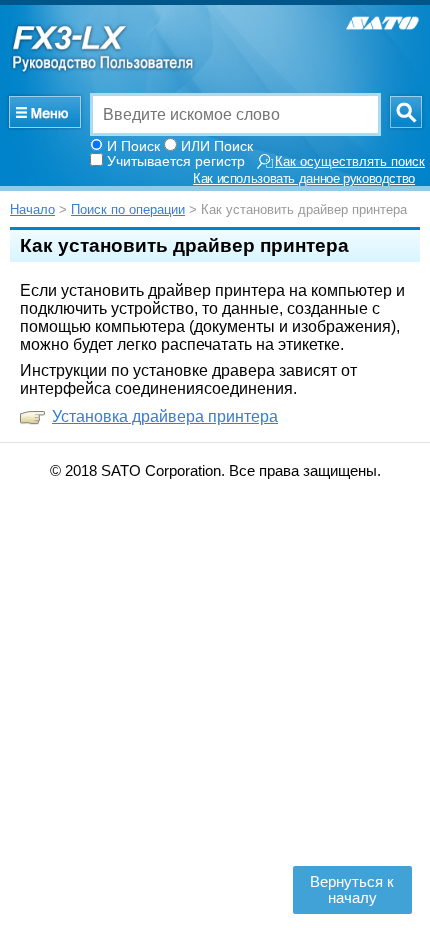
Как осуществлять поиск (350, 162)
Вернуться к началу (352, 890)
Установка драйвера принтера (165, 416)
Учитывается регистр (176, 161)
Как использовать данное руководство (304, 179)
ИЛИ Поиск (217, 146)
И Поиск (133, 146)
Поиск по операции (128, 209)
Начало (32, 209)
